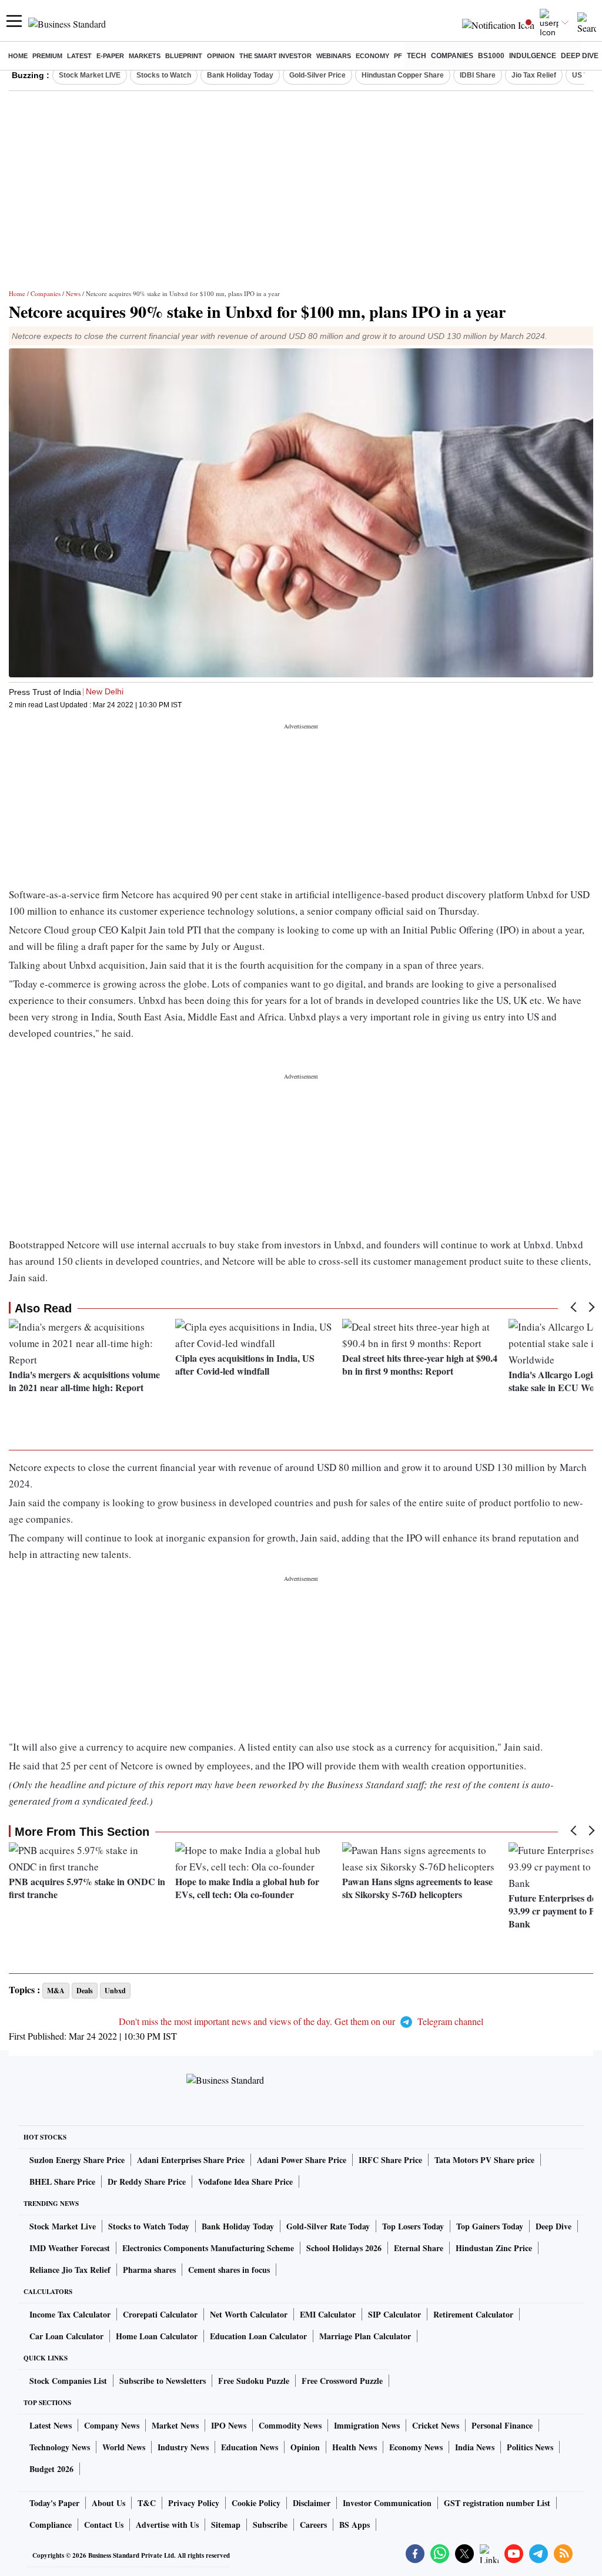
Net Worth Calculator (249, 2314)
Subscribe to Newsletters (163, 2381)
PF (398, 56)
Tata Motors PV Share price (484, 2160)
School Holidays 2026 (344, 2248)
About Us (108, 2503)
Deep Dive (580, 56)
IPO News (229, 2425)
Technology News (60, 2447)
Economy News (416, 2447)
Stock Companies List (68, 2381)
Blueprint (184, 56)
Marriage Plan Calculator (365, 2336)
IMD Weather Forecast (70, 2248)
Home (18, 56)
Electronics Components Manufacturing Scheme (208, 2248)
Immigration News (367, 2425)
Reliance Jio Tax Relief (70, 2270)
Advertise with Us (167, 2525)
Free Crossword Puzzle (342, 2381)
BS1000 (491, 56)
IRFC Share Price (390, 2160)
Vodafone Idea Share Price (245, 2182)
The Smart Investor (275, 56)
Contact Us (104, 2525)
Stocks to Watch (164, 75)
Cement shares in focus (229, 2270)
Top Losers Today (413, 2226)
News (73, 293)
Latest (79, 56)
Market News (175, 2425)
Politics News (530, 2447)
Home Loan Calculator (157, 2336)
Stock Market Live (63, 2226)
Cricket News (436, 2425)
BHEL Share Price (62, 2182)
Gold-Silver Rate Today (328, 2226)
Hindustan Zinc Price (494, 2248)
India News (475, 2447)
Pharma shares (149, 2270)
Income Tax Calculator (70, 2314)
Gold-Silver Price (317, 75)
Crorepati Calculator (160, 2314)
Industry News (183, 2447)
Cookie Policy (256, 2503)
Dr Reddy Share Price (147, 2182)
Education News (250, 2447)
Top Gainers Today (490, 2226)
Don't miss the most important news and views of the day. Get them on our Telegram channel (301, 2021)
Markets (145, 56)
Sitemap (226, 2525)
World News (124, 2447)
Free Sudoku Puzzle (254, 2381)
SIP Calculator (394, 2314)
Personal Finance (502, 2425)
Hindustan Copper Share (403, 75)
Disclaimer (312, 2503)
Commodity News (290, 2425)
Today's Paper (54, 2503)
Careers (313, 2525)
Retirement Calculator (473, 2314)
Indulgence (533, 56)
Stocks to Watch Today (149, 2226)
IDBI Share (478, 75)
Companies (452, 56)
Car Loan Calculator (66, 2336)
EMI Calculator (328, 2314)
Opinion (221, 56)
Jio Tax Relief (534, 75)
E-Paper (110, 56)
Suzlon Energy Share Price (77, 2160)
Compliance (51, 2525)
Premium (47, 56)
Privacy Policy (194, 2503)
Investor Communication (387, 2503)
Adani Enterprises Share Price (191, 2160)
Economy (372, 56)
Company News (112, 2425)
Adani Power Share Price (302, 2160)
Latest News (51, 2425)
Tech (417, 56)
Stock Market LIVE (90, 75)
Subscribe (270, 2525)
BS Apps (354, 2525)
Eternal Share (419, 2248)
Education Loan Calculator (258, 2336)
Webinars (334, 56)
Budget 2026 (51, 2469)
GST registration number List (497, 2503)
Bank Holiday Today (240, 75)
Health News (354, 2447)
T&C (147, 2503)
